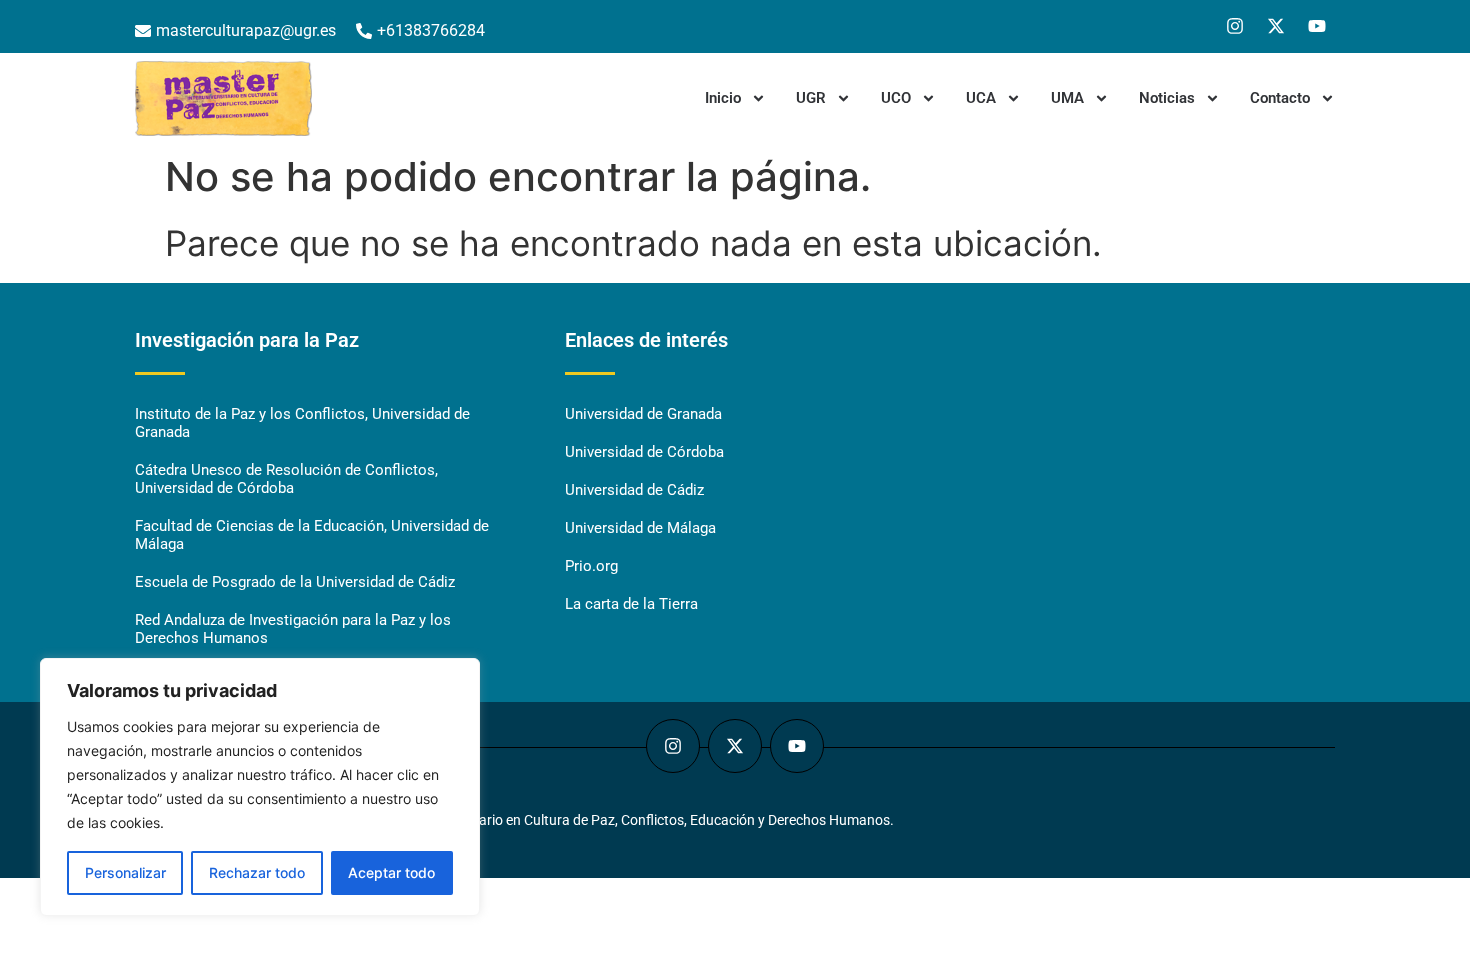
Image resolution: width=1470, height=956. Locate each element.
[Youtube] (1317, 26)
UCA (981, 98)
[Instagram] (1235, 26)
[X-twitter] (1276, 26)
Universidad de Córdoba (644, 452)
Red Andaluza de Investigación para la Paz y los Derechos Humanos (293, 629)
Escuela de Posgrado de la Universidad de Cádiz (295, 582)
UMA (1067, 98)
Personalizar (125, 872)
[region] (260, 787)
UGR (811, 98)
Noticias (1167, 98)
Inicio (723, 98)
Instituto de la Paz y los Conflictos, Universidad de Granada (302, 423)
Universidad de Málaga (640, 528)
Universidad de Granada (643, 414)
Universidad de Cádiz (634, 490)
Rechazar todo (257, 872)
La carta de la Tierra (631, 604)
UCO (896, 98)
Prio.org (591, 566)
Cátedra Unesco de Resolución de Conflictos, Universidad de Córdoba (286, 479)
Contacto (1280, 98)
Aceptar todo (391, 872)
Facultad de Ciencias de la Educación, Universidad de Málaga (312, 535)
